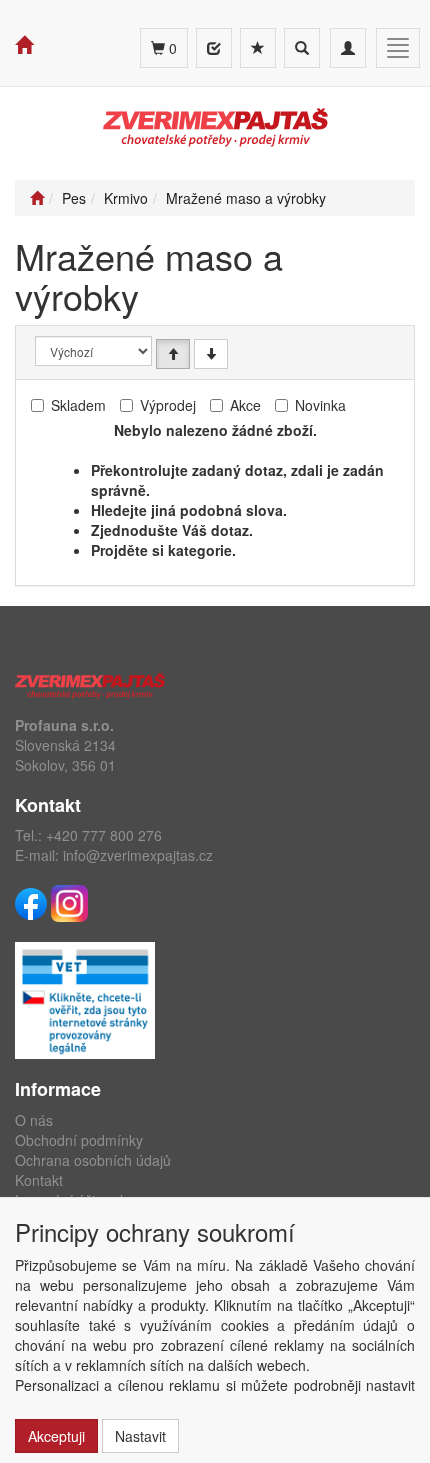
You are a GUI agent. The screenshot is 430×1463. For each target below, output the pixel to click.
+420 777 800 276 (104, 835)
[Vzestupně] (173, 354)
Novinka (320, 405)
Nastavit (140, 1436)
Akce (245, 405)
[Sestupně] (211, 354)
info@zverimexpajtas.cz (138, 855)
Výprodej (168, 405)
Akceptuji (56, 1436)
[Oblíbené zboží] (258, 48)
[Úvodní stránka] (37, 198)
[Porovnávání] (214, 48)
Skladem (78, 405)
